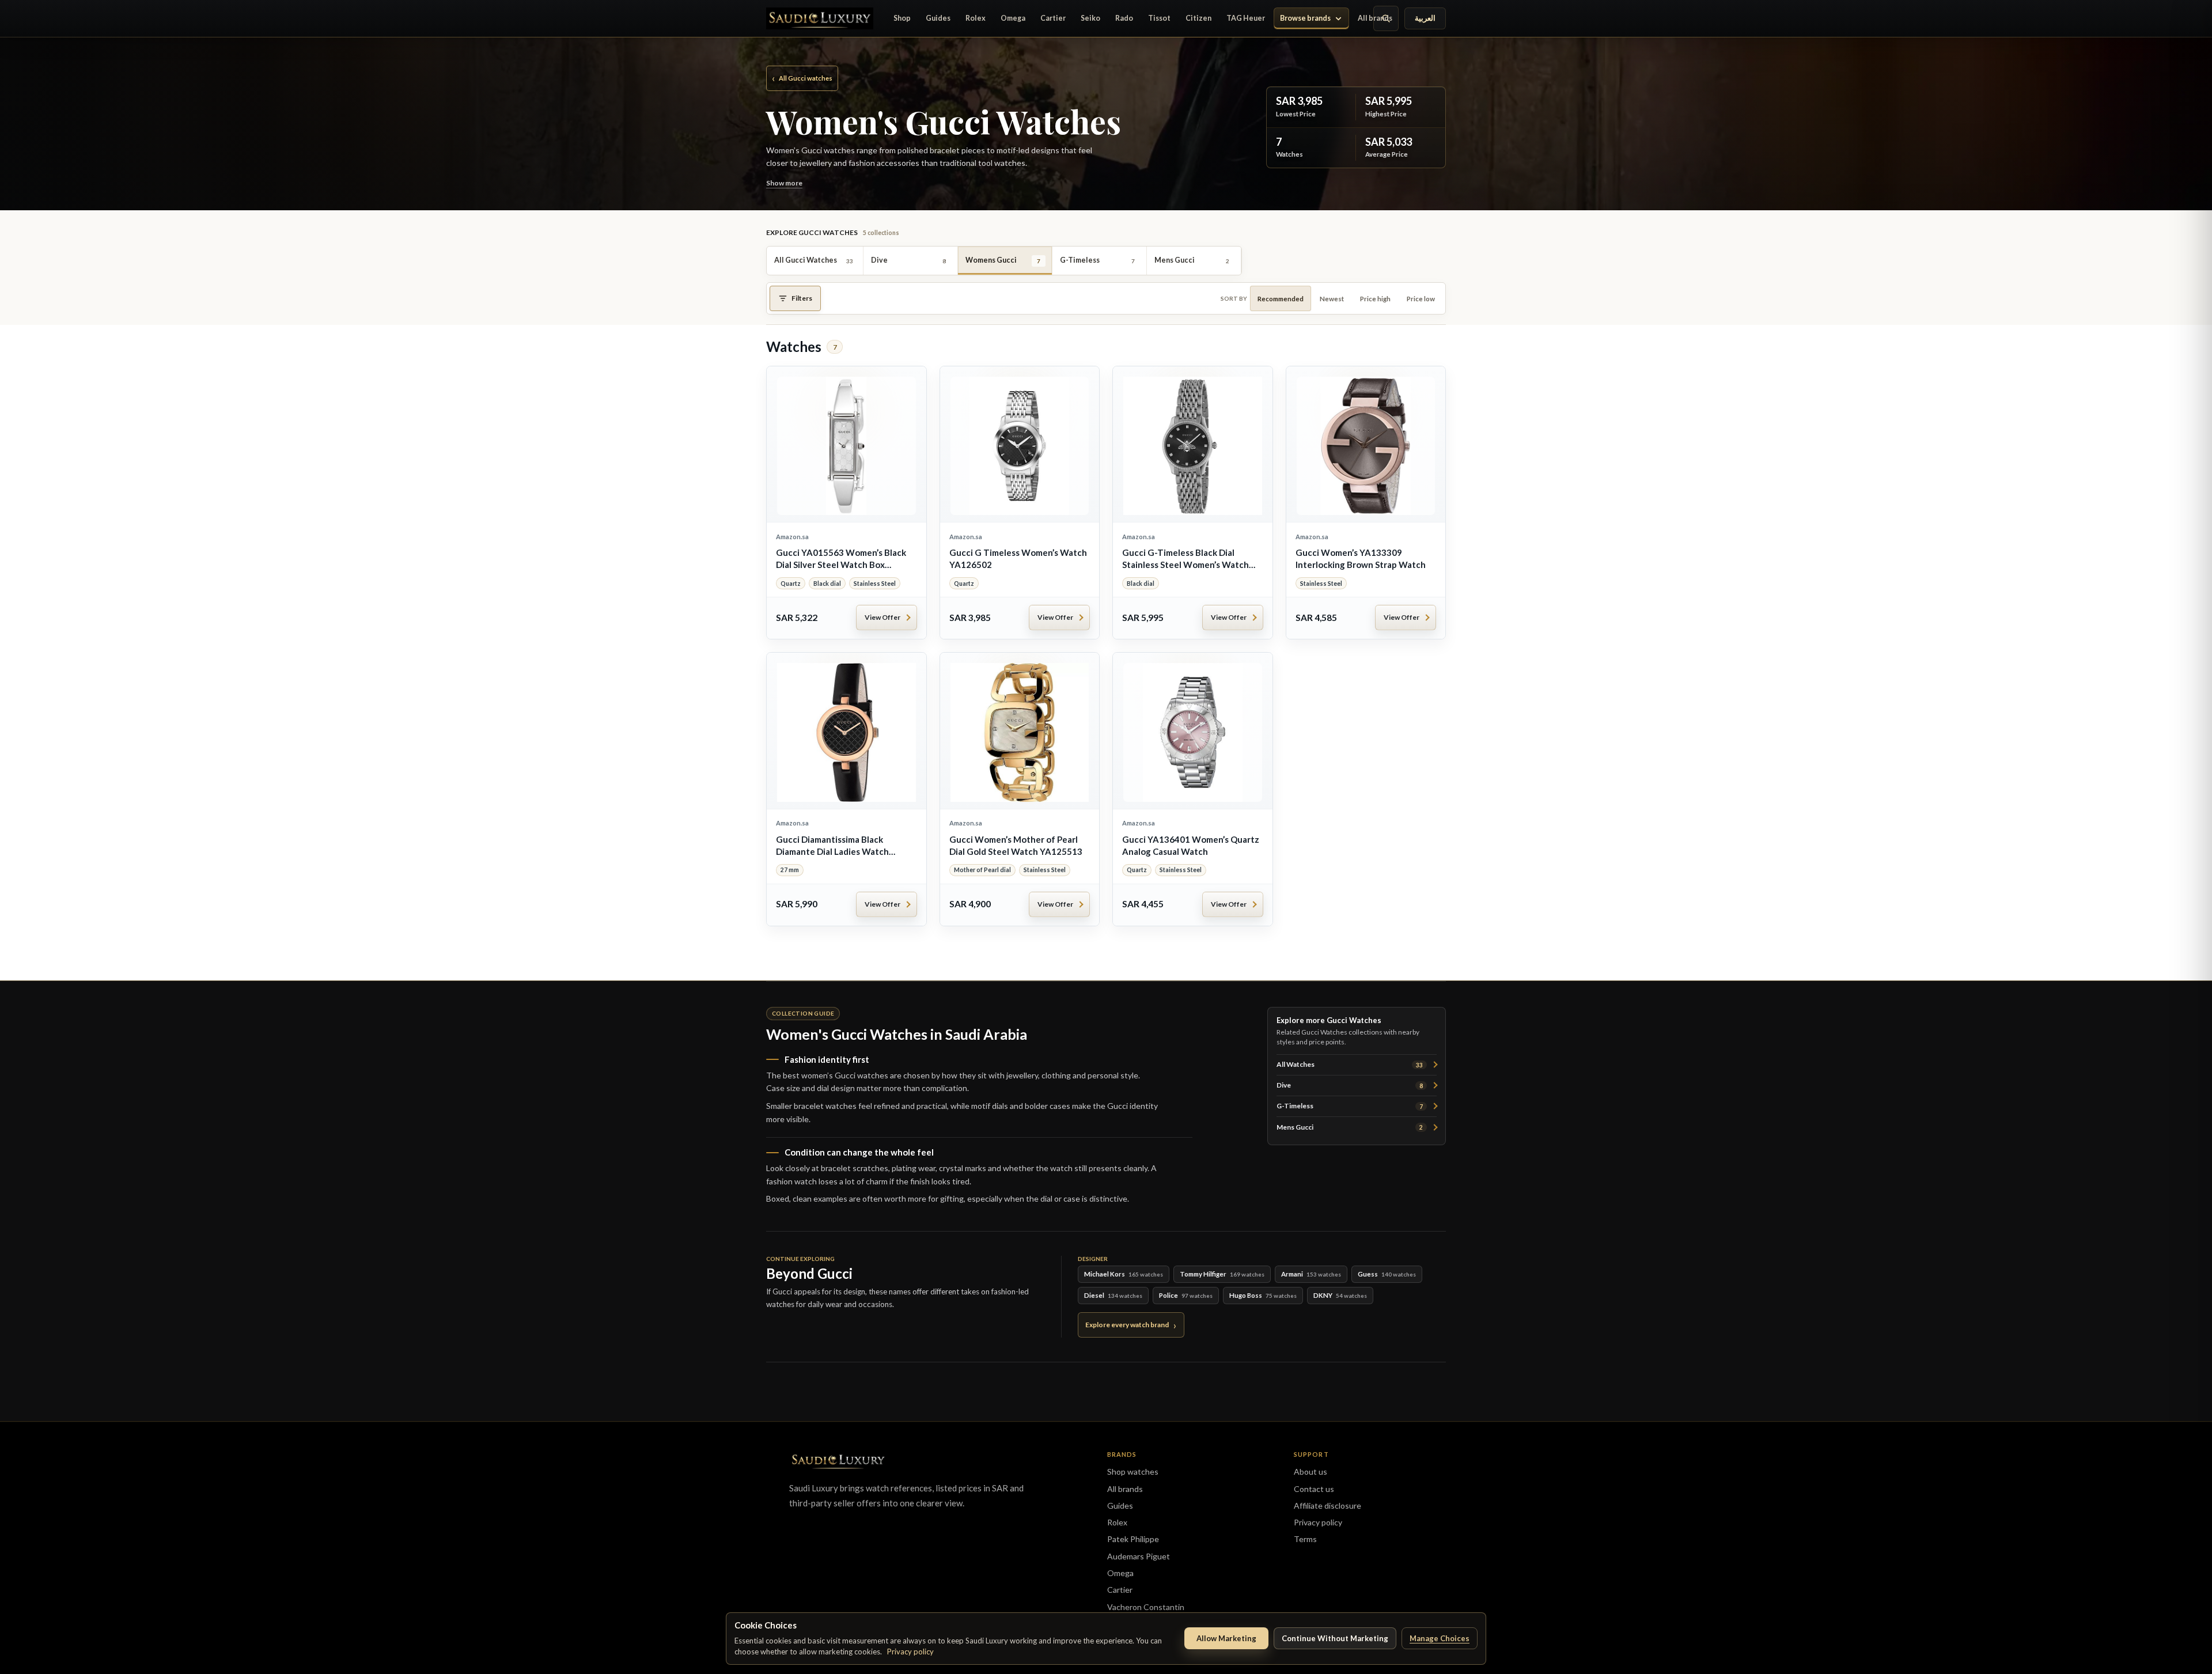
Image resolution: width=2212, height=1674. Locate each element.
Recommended (1281, 299)
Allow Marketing (1226, 1638)
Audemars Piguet (1139, 1556)
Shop (902, 18)
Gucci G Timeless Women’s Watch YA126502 (1018, 558)
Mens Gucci (1350, 1127)
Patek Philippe (1133, 1539)
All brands (1375, 18)
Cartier (1053, 18)
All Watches (1350, 1064)
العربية (1425, 18)
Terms (1305, 1539)
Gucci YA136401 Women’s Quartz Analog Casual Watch (1191, 845)
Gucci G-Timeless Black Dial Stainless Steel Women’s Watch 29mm (1185, 559)
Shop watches (1133, 1472)
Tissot (1159, 18)
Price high (1375, 299)
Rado (1124, 18)
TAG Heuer (1246, 18)
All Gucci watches (802, 78)
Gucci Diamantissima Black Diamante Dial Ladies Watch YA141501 (832, 846)
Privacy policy (910, 1652)
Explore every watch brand (1127, 1325)
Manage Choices (1440, 1638)
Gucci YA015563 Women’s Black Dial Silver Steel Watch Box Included (841, 559)
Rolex (976, 18)
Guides (938, 18)
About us (1310, 1472)
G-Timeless (1350, 1106)
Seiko (1090, 18)
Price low (1421, 299)
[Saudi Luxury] (820, 18)
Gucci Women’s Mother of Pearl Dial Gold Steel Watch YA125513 (1016, 845)
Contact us (1314, 1489)
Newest (1332, 299)
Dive (1350, 1085)
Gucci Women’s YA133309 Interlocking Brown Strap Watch (1361, 558)
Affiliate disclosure (1327, 1506)
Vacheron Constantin (1146, 1607)
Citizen (1198, 18)
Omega (1013, 18)
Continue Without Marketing (1335, 1638)
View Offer (882, 617)
